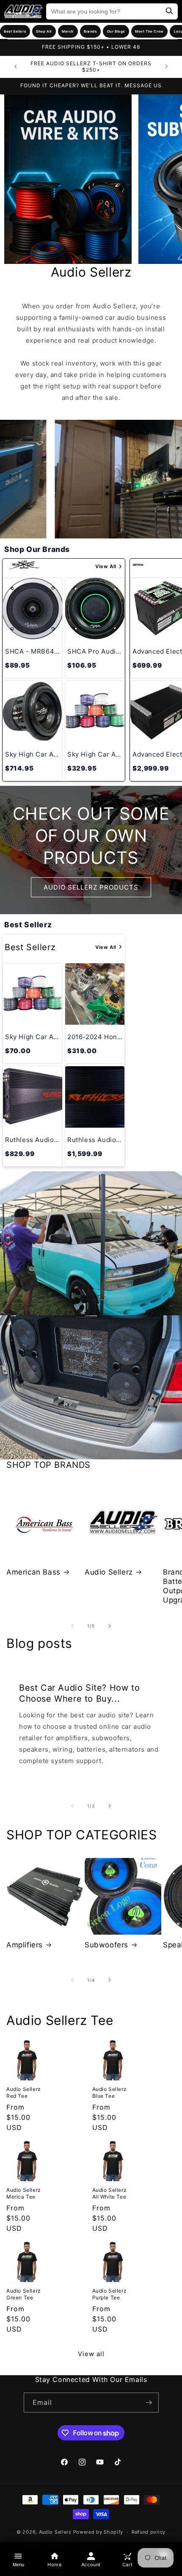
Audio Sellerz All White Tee (110, 2193)
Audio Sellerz (109, 1572)
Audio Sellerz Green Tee (24, 2294)
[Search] (169, 12)
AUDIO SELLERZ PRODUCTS (91, 887)
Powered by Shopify (98, 2532)
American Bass (33, 1572)
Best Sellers (15, 31)
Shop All (44, 31)
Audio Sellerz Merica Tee (24, 2193)
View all (91, 2354)
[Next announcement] (166, 67)
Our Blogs (116, 31)
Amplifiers (25, 1945)
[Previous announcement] (16, 67)
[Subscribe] (149, 2403)
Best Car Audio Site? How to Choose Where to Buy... (79, 1693)
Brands (90, 31)
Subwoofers (106, 1945)
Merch (68, 31)
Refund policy (149, 2532)
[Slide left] (72, 1626)
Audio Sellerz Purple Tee (110, 2294)
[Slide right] (110, 1626)
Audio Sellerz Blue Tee (110, 2092)
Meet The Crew (149, 31)
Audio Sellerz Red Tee (24, 2092)
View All (106, 566)
